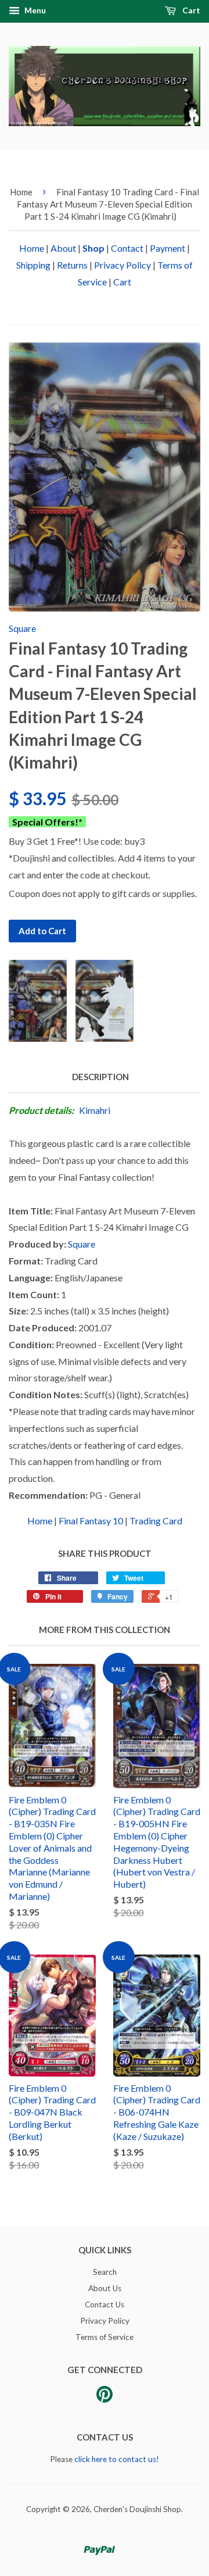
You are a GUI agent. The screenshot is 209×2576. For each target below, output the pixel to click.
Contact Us (105, 2305)
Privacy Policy (122, 265)
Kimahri (95, 1110)
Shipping (33, 265)
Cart (190, 10)
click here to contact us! (117, 2459)
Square (22, 628)
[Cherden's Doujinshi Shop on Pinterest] (105, 2398)
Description (100, 1077)
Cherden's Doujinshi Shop (137, 2509)
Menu (34, 10)
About (63, 248)
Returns (72, 265)
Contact (127, 248)
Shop (93, 248)
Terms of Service (105, 2337)
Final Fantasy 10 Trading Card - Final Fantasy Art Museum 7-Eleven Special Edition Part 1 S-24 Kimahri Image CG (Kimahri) (108, 204)
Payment (167, 248)
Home (21, 192)
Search (105, 2272)
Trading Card (156, 1521)
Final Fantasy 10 (91, 1521)
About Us (105, 2288)
